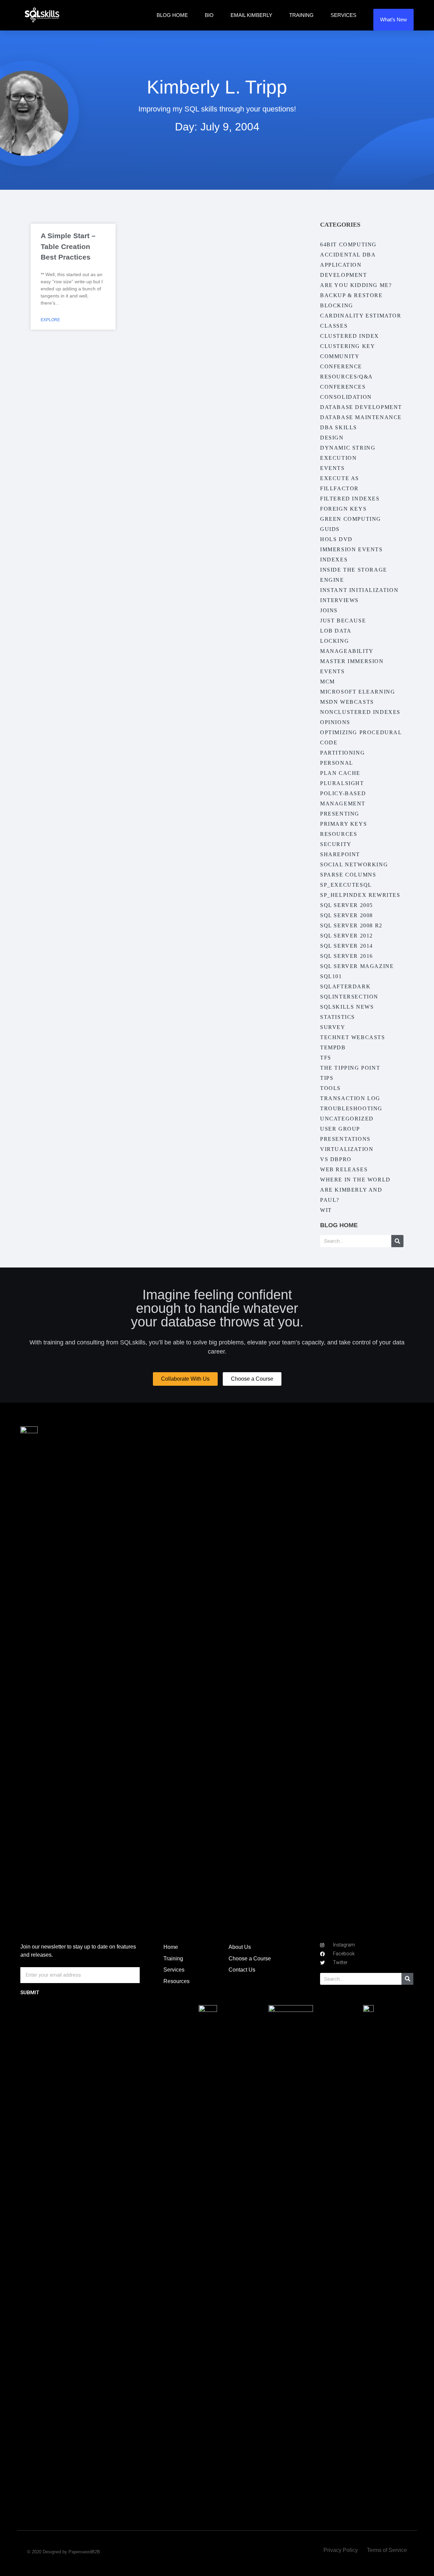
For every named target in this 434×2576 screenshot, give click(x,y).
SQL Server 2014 (347, 946)
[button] (185, 1379)
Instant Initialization (359, 590)
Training (301, 15)
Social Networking (354, 864)
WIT (326, 1210)
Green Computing (351, 519)
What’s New (393, 19)
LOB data (336, 631)
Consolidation (346, 397)
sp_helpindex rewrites (360, 895)
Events (332, 468)
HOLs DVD (336, 539)
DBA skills (339, 427)
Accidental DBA (348, 255)
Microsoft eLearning (358, 692)
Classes (334, 326)
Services (343, 15)
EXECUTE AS (340, 478)
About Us (240, 1947)
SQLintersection (349, 997)
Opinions (335, 722)
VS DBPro (336, 1159)
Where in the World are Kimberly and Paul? (355, 1190)
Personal (337, 763)
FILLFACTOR (339, 488)
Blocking (337, 305)
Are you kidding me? (356, 285)
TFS (326, 1058)
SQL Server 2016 (347, 956)
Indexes (334, 560)
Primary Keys (343, 824)
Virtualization (347, 1149)
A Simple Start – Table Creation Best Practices (68, 246)
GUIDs (330, 529)
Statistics (338, 1017)
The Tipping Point (350, 1068)
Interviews (339, 600)
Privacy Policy (341, 2550)
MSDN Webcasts (347, 702)
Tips (327, 1078)
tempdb (333, 1047)
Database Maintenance (361, 417)
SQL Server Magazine (357, 966)
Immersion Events (351, 549)
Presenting (340, 814)
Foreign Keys (343, 509)
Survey (333, 1027)
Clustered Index (350, 336)
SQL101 (331, 976)
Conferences (343, 387)
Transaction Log (350, 1098)
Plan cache (340, 773)
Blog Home (172, 15)
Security (336, 844)
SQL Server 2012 (347, 936)
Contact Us (242, 1970)
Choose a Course (250, 1959)
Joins (329, 610)
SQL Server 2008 (347, 915)
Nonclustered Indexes (360, 712)
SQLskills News (347, 1007)
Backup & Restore (351, 295)
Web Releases (344, 1169)
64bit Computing (348, 244)
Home (171, 1947)
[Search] (397, 1241)
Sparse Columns (348, 875)
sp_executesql (346, 885)
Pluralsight (342, 783)
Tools (330, 1088)
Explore (50, 320)
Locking (334, 641)
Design (332, 438)
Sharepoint (340, 854)
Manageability (347, 651)
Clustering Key (348, 346)
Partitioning (342, 753)
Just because (343, 621)
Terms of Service (387, 2550)
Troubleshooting (351, 1108)
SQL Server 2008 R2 (351, 925)
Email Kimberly (251, 15)
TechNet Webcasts (353, 1037)
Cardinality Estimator (361, 316)
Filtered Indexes (350, 499)
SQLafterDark (345, 986)
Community (340, 356)
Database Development (361, 407)
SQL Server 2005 (347, 905)
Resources (339, 834)
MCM (328, 682)
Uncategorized (347, 1119)
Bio (209, 15)
